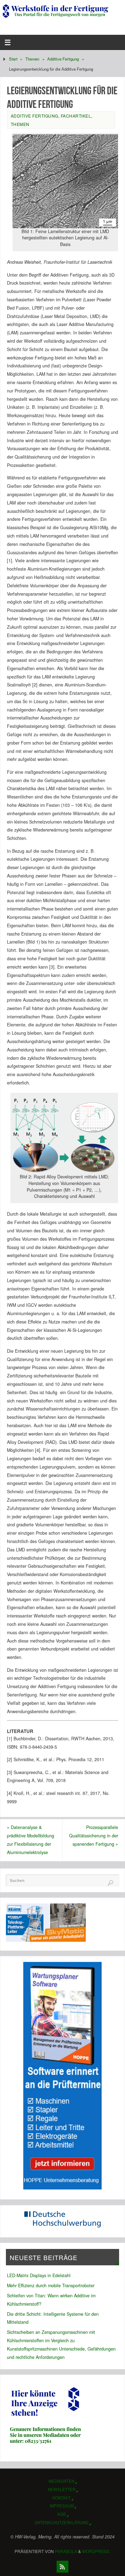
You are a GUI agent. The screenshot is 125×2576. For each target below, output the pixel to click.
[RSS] (62, 2567)
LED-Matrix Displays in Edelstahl (39, 2275)
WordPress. (96, 2551)
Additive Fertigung (63, 59)
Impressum (62, 2506)
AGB (62, 2514)
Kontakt (62, 2498)
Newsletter (62, 2489)
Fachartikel (76, 116)
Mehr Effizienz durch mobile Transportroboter (51, 2285)
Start (13, 59)
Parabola (66, 2551)
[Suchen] (110, 1883)
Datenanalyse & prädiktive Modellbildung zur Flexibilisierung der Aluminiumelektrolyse (31, 1840)
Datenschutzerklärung (62, 2522)
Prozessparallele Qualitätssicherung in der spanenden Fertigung (94, 1836)
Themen (32, 59)
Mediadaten (61, 2481)
